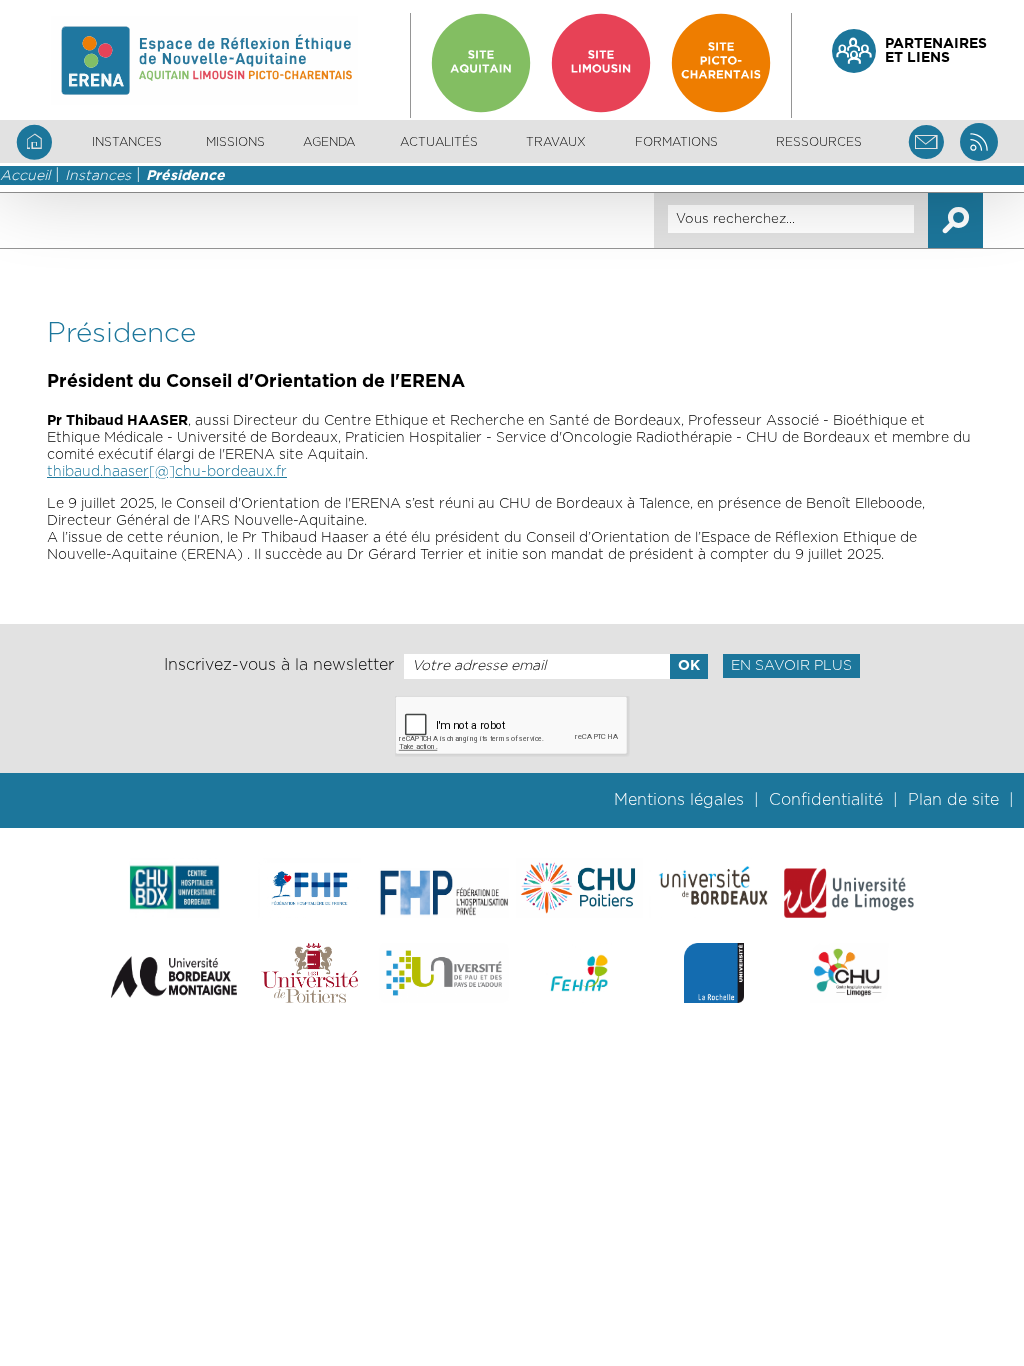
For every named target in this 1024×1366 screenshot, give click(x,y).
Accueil (25, 176)
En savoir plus (791, 666)
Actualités (439, 142)
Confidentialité (826, 800)
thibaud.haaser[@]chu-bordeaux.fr (167, 472)
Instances (98, 176)
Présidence (185, 176)
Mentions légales (679, 800)
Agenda (329, 142)
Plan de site (953, 800)
